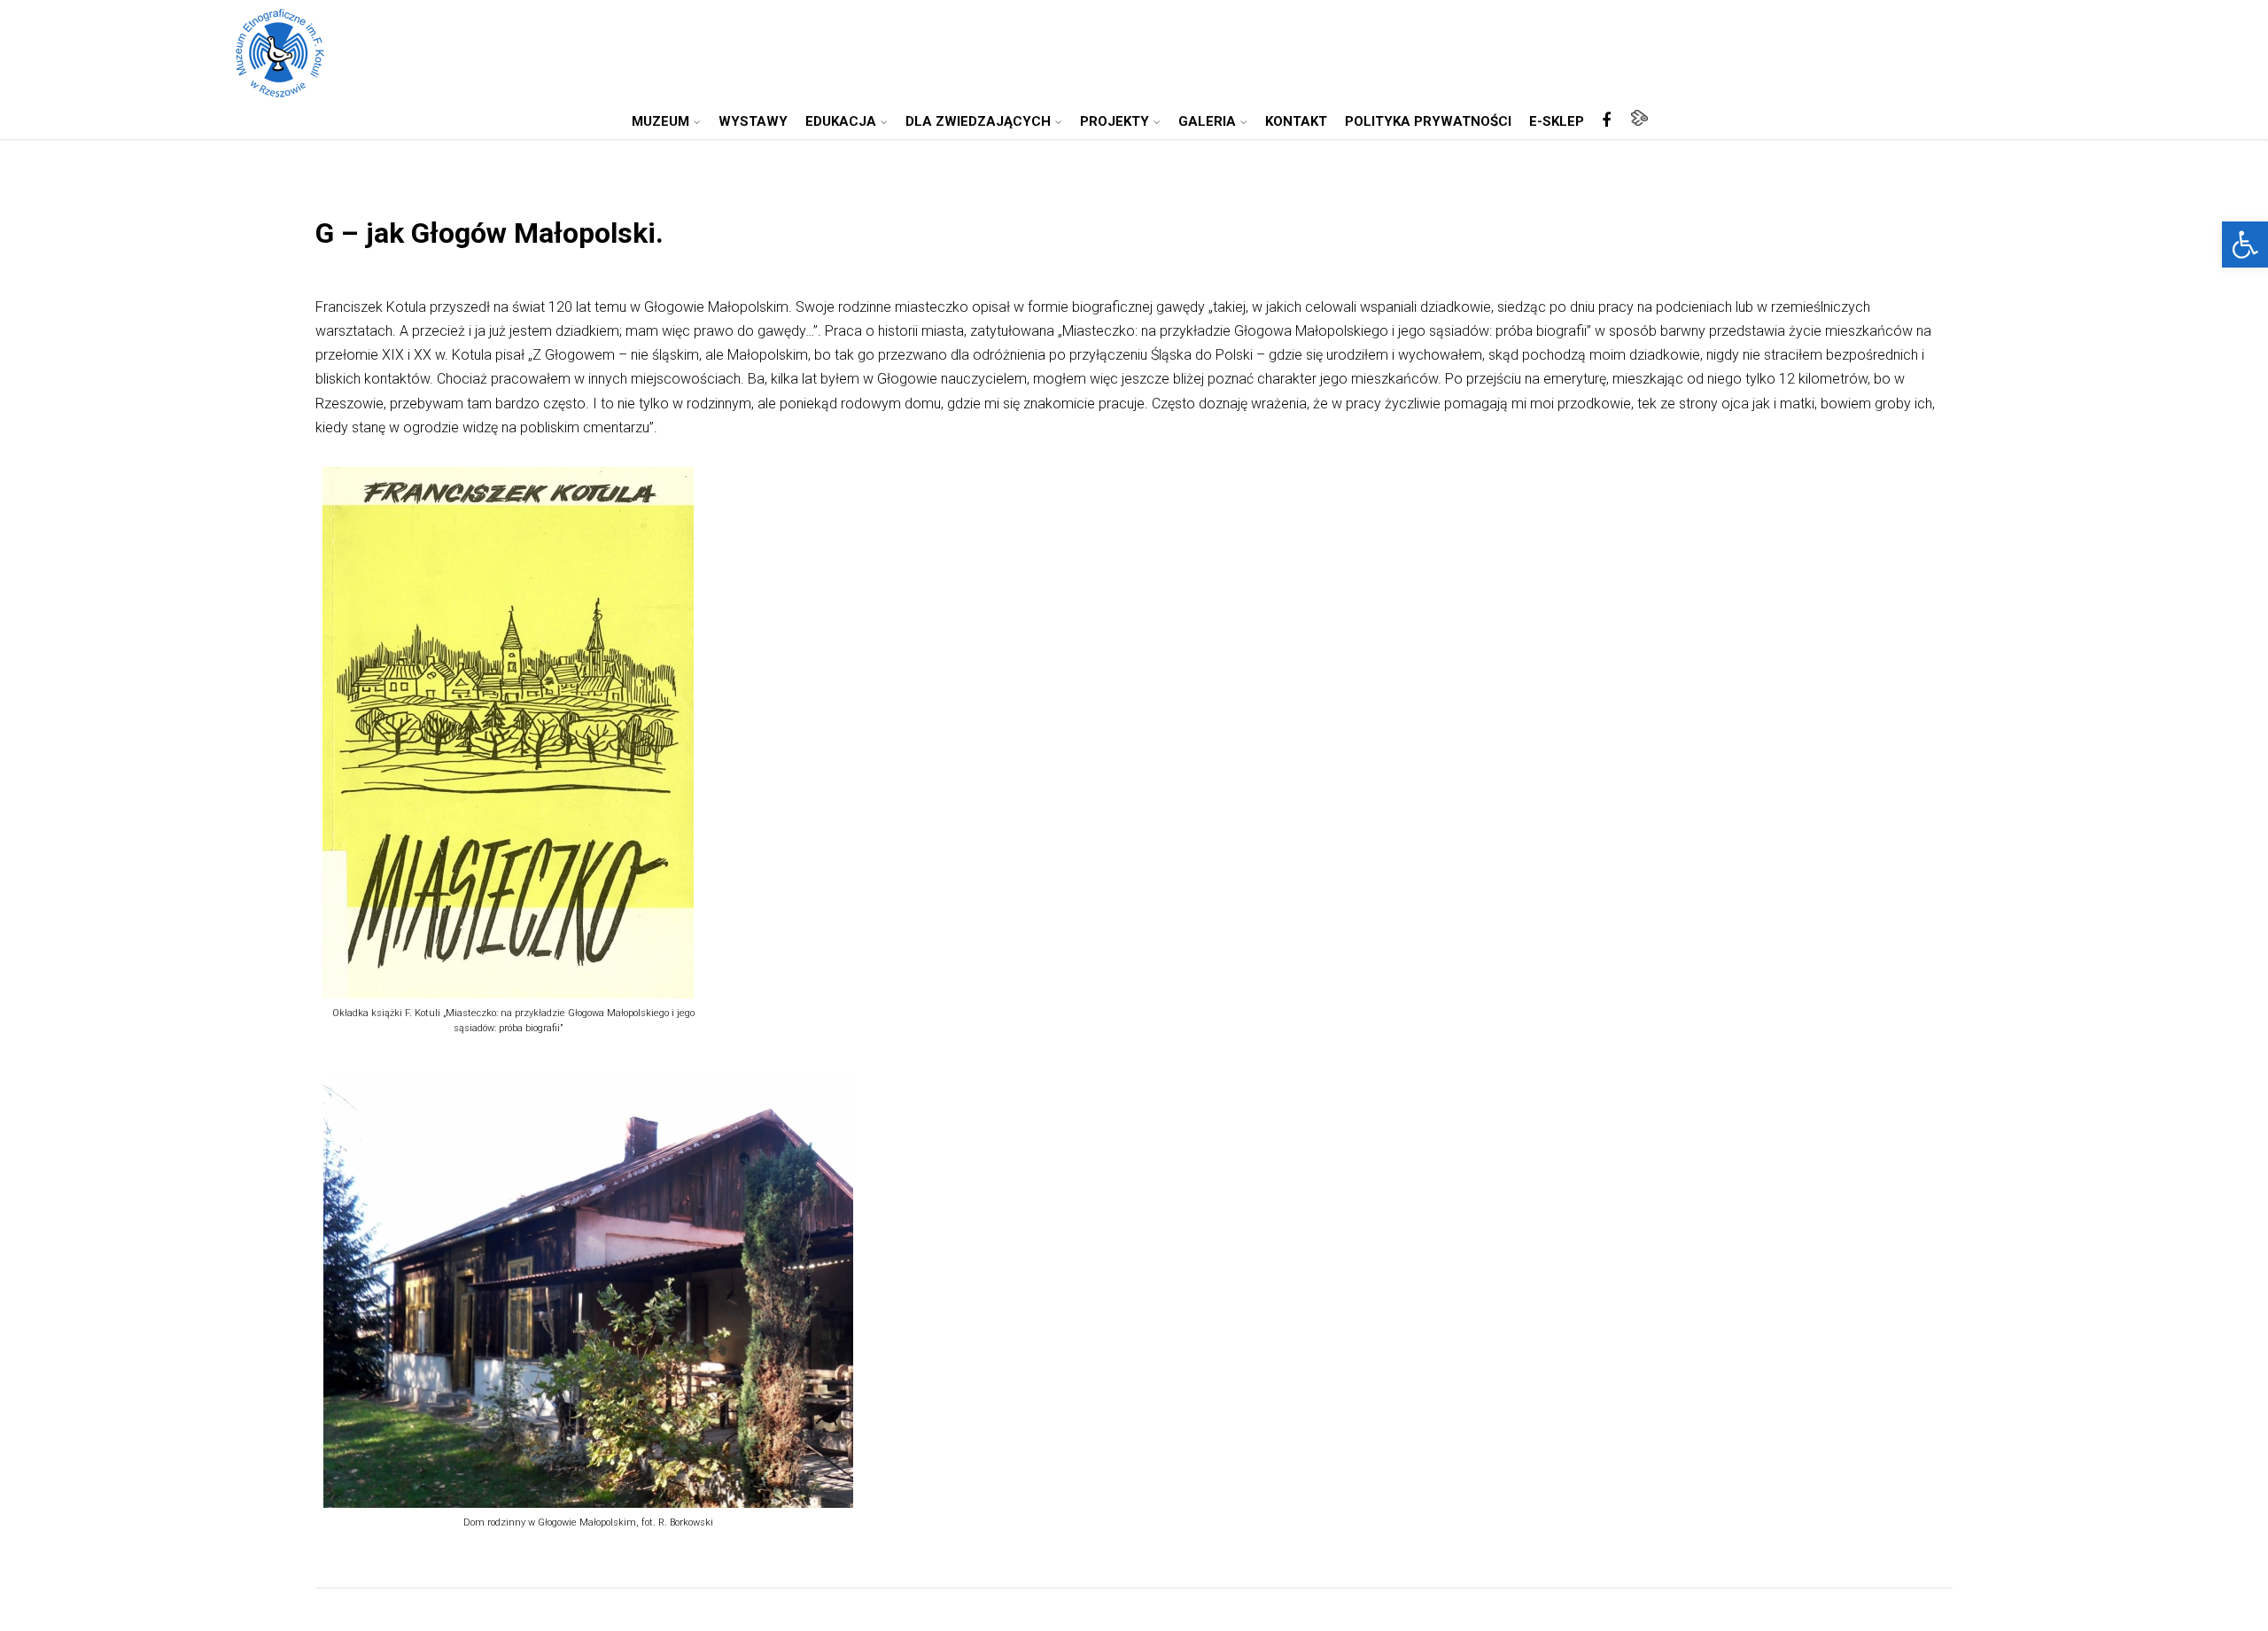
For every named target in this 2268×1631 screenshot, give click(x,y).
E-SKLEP (1557, 121)
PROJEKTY (1115, 121)
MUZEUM (660, 121)
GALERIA (1207, 121)
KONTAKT (1296, 121)
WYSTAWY (753, 121)
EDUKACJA (841, 121)
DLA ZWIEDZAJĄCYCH (978, 121)
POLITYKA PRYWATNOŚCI (1428, 121)
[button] (2245, 245)
